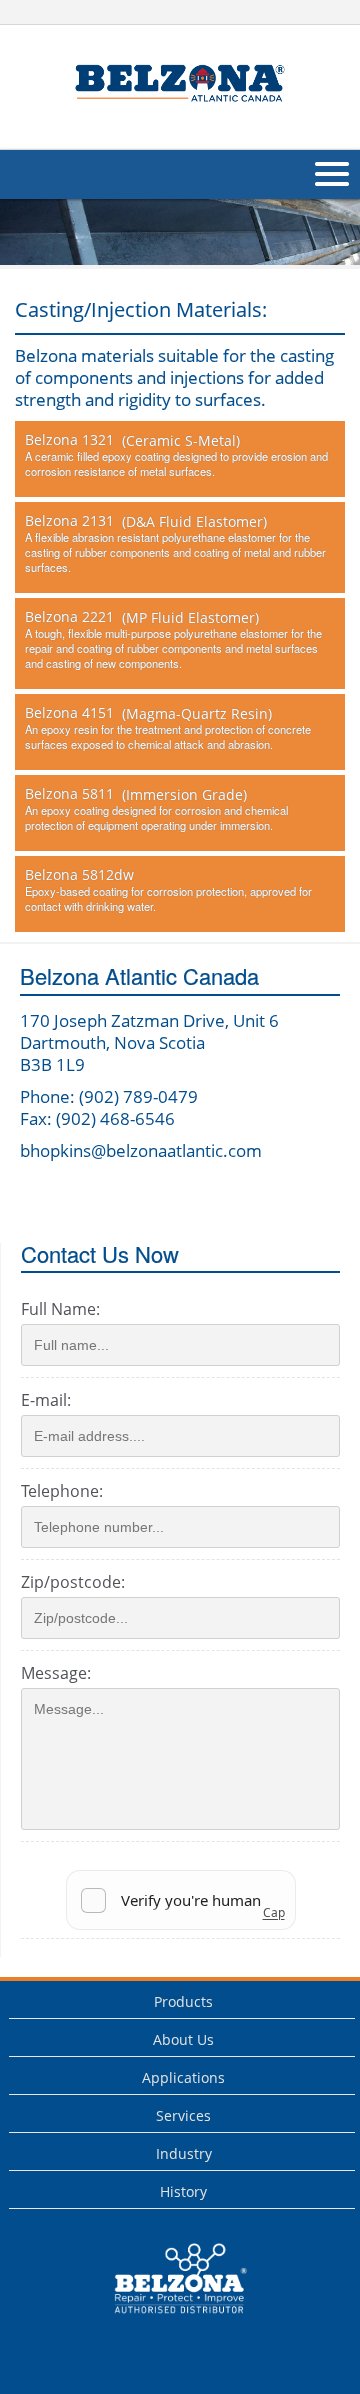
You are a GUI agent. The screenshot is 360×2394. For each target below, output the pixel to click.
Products (183, 2001)
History (183, 2191)
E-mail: (46, 1400)
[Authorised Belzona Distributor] (180, 84)
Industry (184, 2153)
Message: (56, 1673)
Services (183, 2115)
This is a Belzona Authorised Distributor (166, 2318)
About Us (183, 2039)
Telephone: (62, 1491)
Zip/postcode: (73, 1582)
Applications (183, 2077)
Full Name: (60, 1309)
